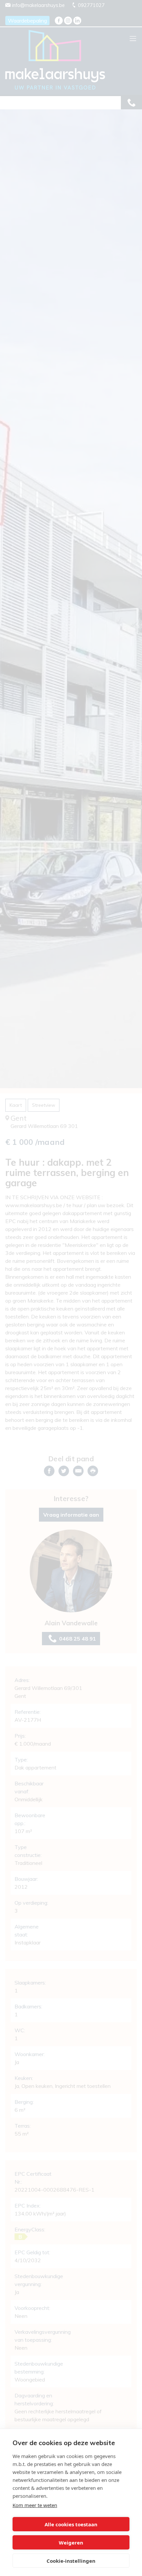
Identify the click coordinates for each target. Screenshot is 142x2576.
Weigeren (71, 2543)
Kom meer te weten (35, 2505)
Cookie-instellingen (71, 2561)
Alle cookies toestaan (71, 2524)
